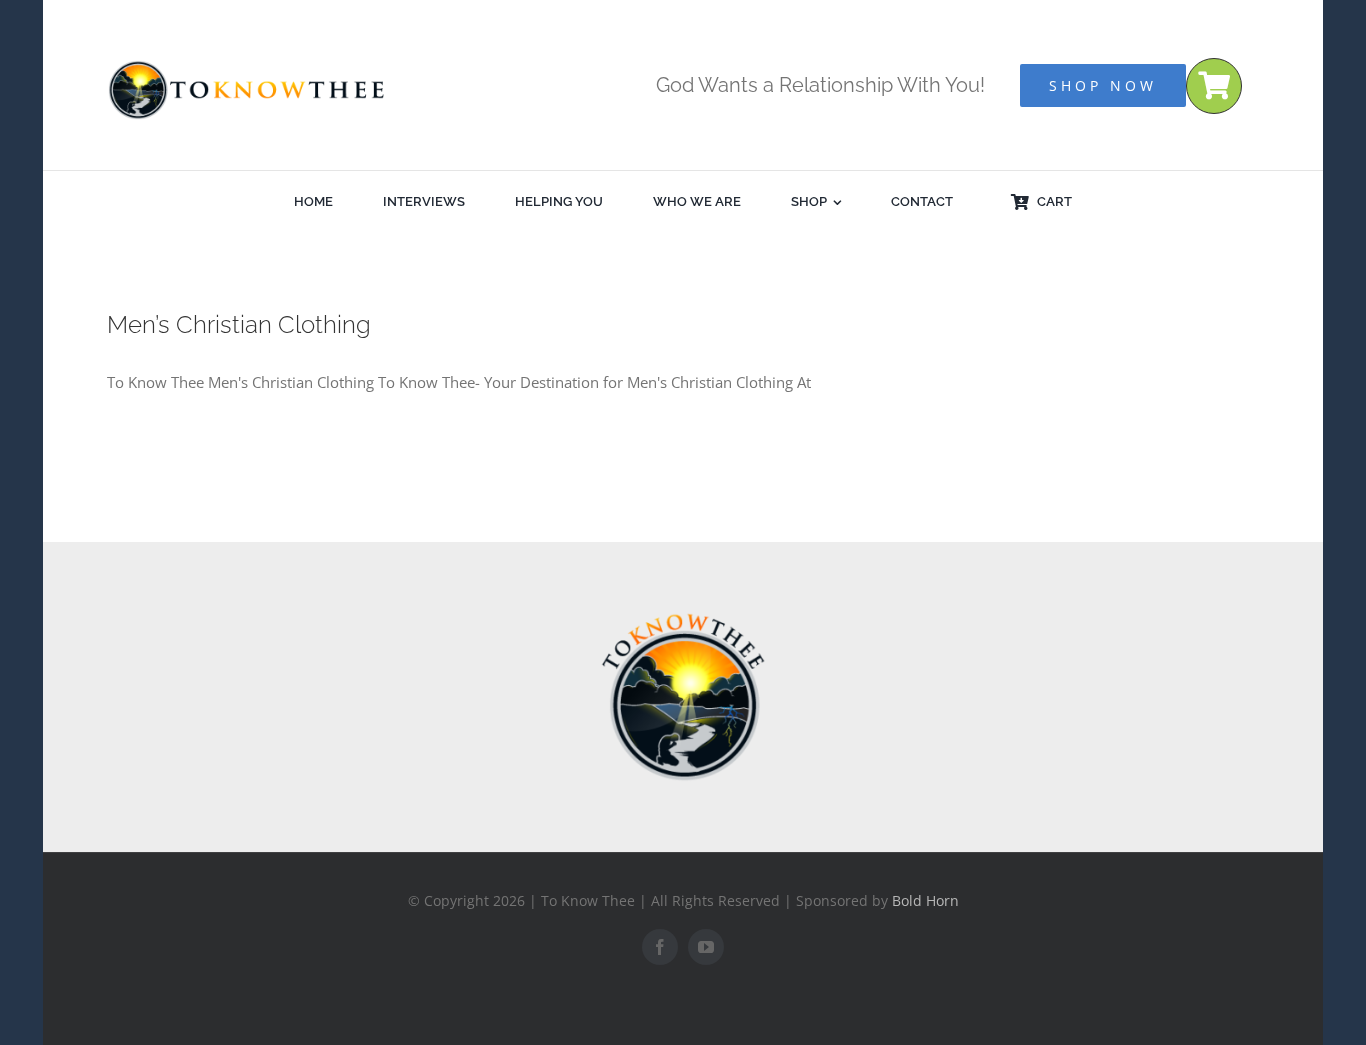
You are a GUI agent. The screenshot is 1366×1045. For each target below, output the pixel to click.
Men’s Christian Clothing (239, 324)
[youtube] (706, 947)
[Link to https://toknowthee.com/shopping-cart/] (1214, 86)
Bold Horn (925, 900)
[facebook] (660, 947)
